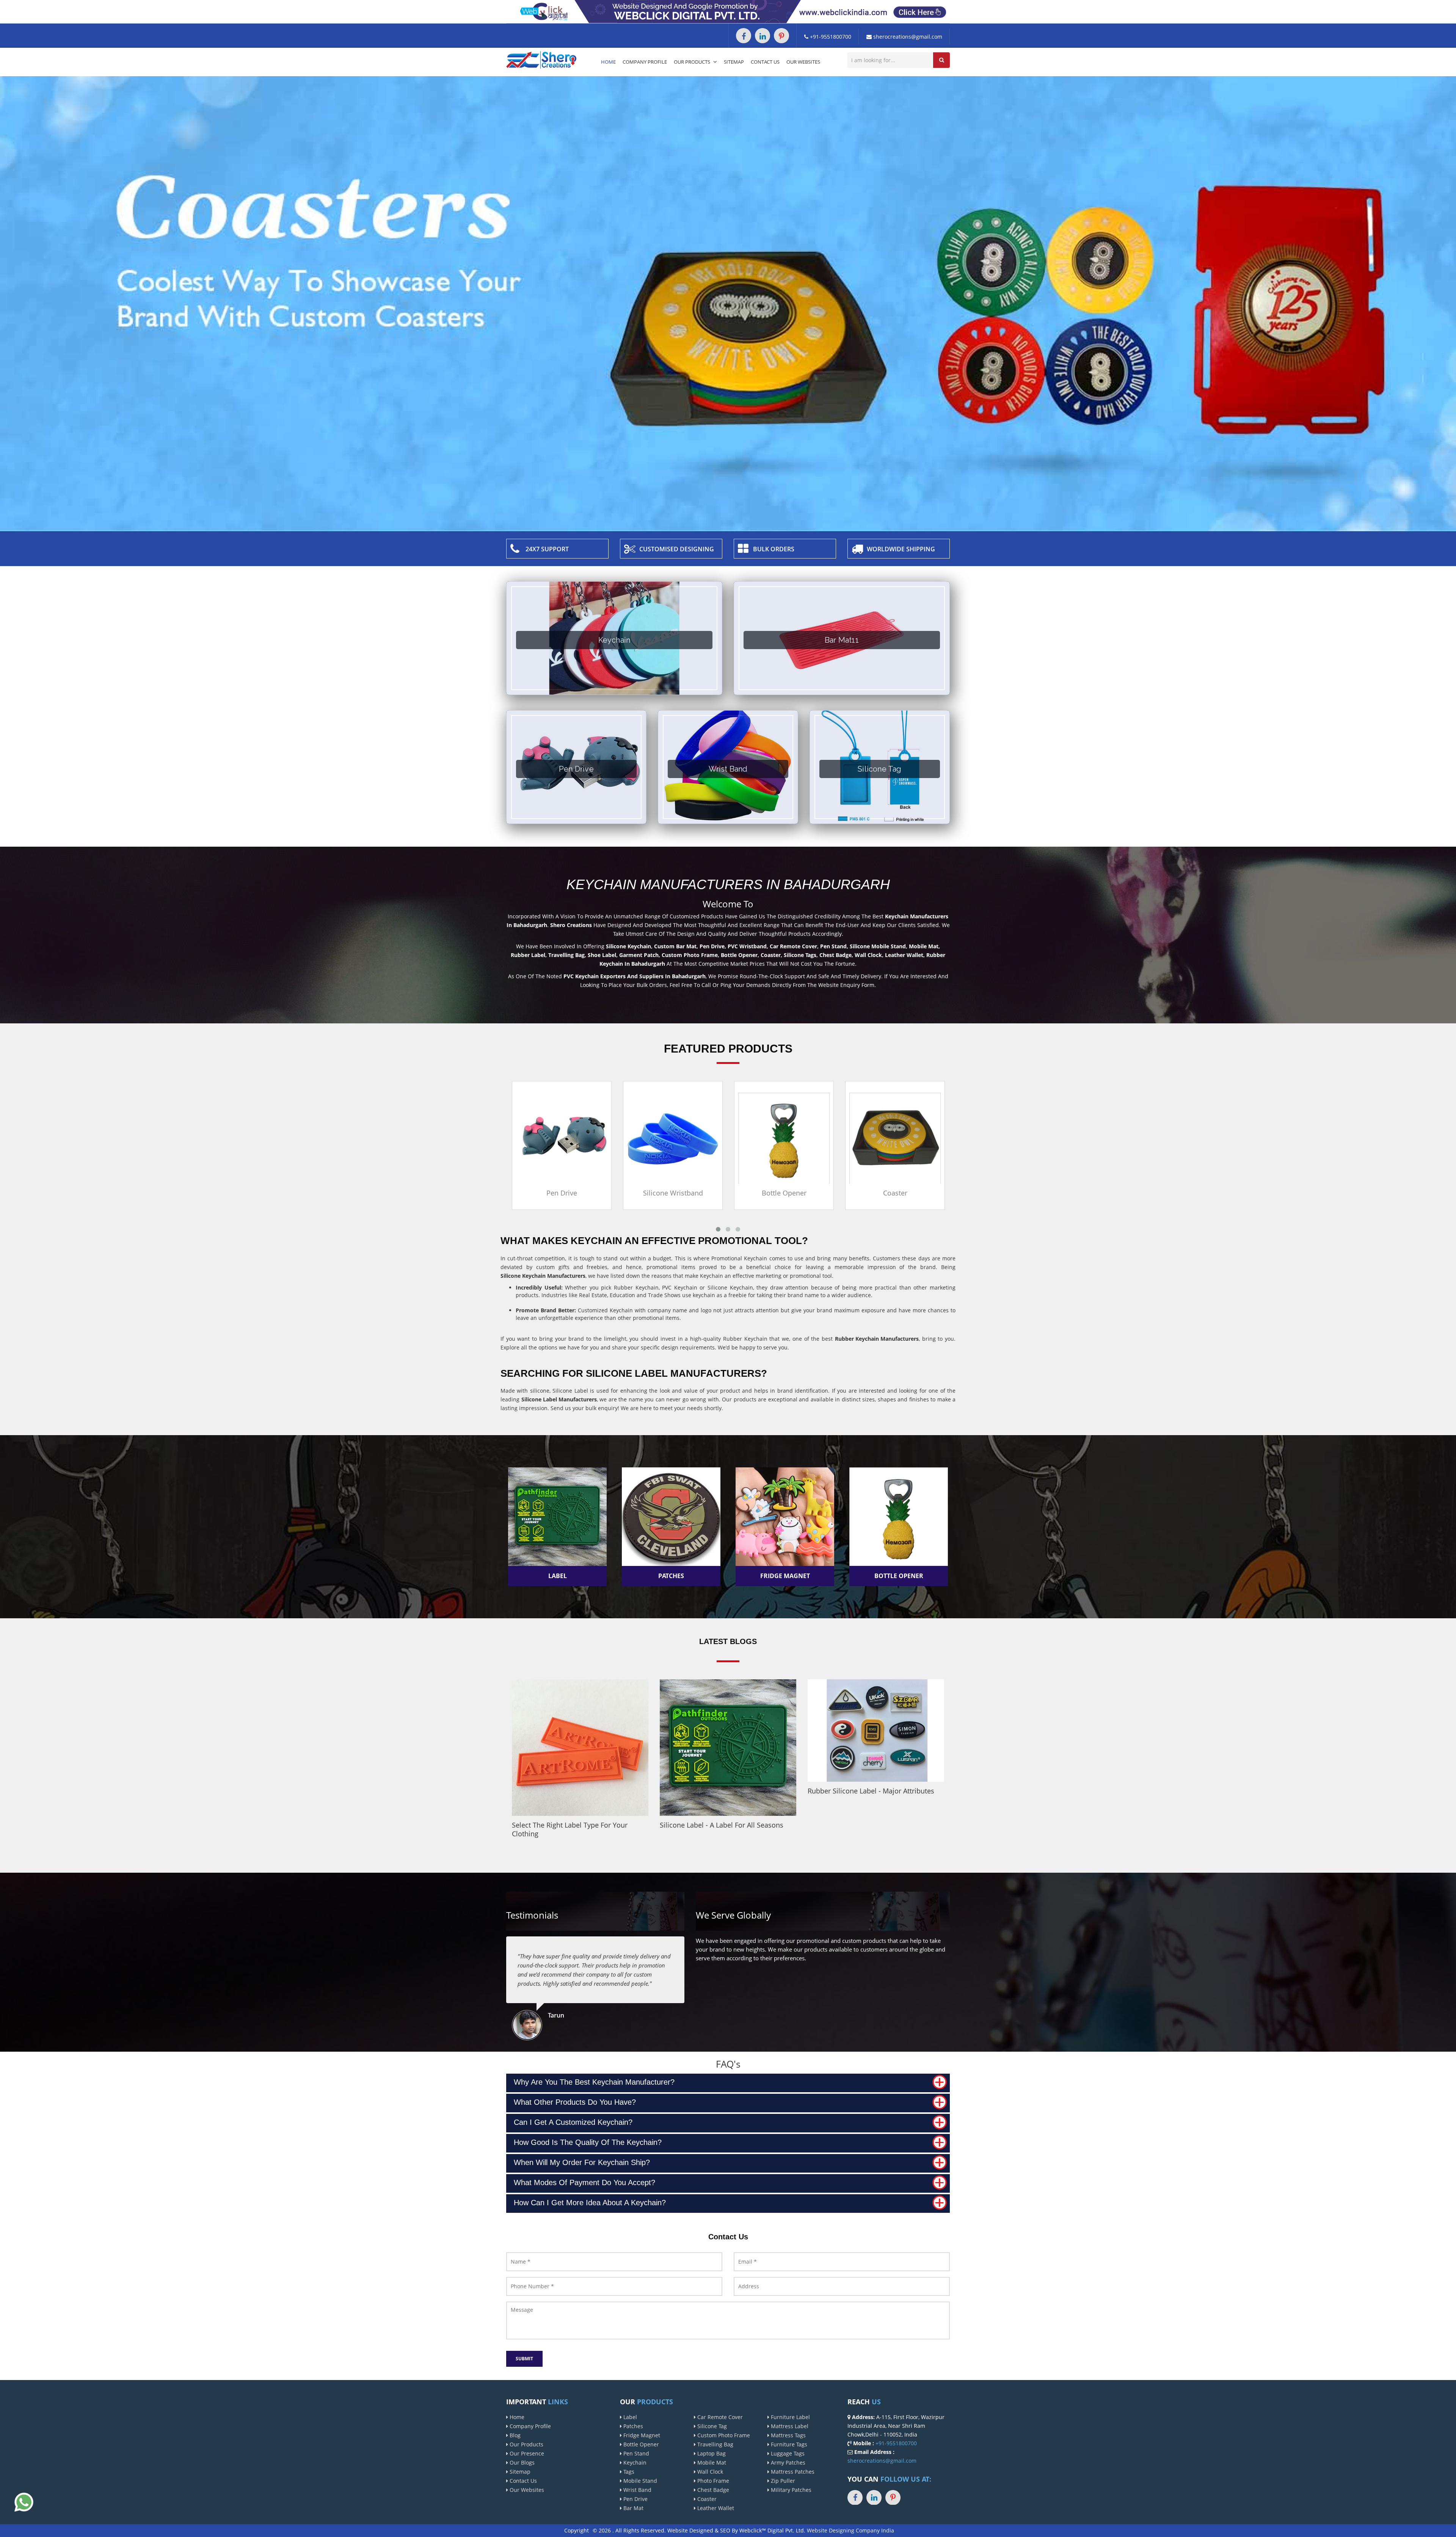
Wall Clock (709, 2472)
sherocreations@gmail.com (907, 37)
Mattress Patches (792, 2472)
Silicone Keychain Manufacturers (543, 1276)
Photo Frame (712, 2481)
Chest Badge (712, 2490)
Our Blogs (521, 2462)
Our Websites (803, 62)
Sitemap (734, 62)
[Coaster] (674, 1138)
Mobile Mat (711, 2462)
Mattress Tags (788, 2435)
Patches (632, 2426)
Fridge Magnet (641, 2435)
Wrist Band (637, 2490)
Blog (514, 2435)
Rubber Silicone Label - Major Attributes (871, 1791)
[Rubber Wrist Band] (896, 1138)
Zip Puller (782, 2481)
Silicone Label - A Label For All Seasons (722, 1825)
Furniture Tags (788, 2444)
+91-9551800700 (830, 37)
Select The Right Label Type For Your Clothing (570, 1829)
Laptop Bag (711, 2453)
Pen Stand (635, 2453)
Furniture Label (790, 2417)
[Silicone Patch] (785, 1138)
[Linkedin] (763, 36)
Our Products (693, 62)
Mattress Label (789, 2426)
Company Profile (645, 62)
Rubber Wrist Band (896, 1193)
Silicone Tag (711, 2426)
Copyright (577, 2530)
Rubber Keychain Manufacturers (877, 1339)
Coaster (673, 1193)
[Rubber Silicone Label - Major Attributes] (876, 1731)
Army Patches (787, 2462)
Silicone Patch (784, 1193)
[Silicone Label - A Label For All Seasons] (728, 1748)
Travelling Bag (715, 2444)
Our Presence (526, 2453)
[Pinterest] (781, 36)
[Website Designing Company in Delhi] (728, 11)
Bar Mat (633, 2508)
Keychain (634, 2462)
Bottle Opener (562, 1193)
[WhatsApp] (24, 2502)
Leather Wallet (715, 2508)
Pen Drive (635, 2499)
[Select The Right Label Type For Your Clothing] (580, 1748)
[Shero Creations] (541, 59)
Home (608, 62)
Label (629, 2417)
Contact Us (765, 62)
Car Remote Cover (719, 2417)
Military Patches (790, 2490)
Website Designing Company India (850, 2530)
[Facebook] (744, 36)
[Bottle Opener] (562, 1138)
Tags (628, 2472)
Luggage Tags (787, 2453)
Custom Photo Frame (723, 2435)
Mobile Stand (639, 2481)
